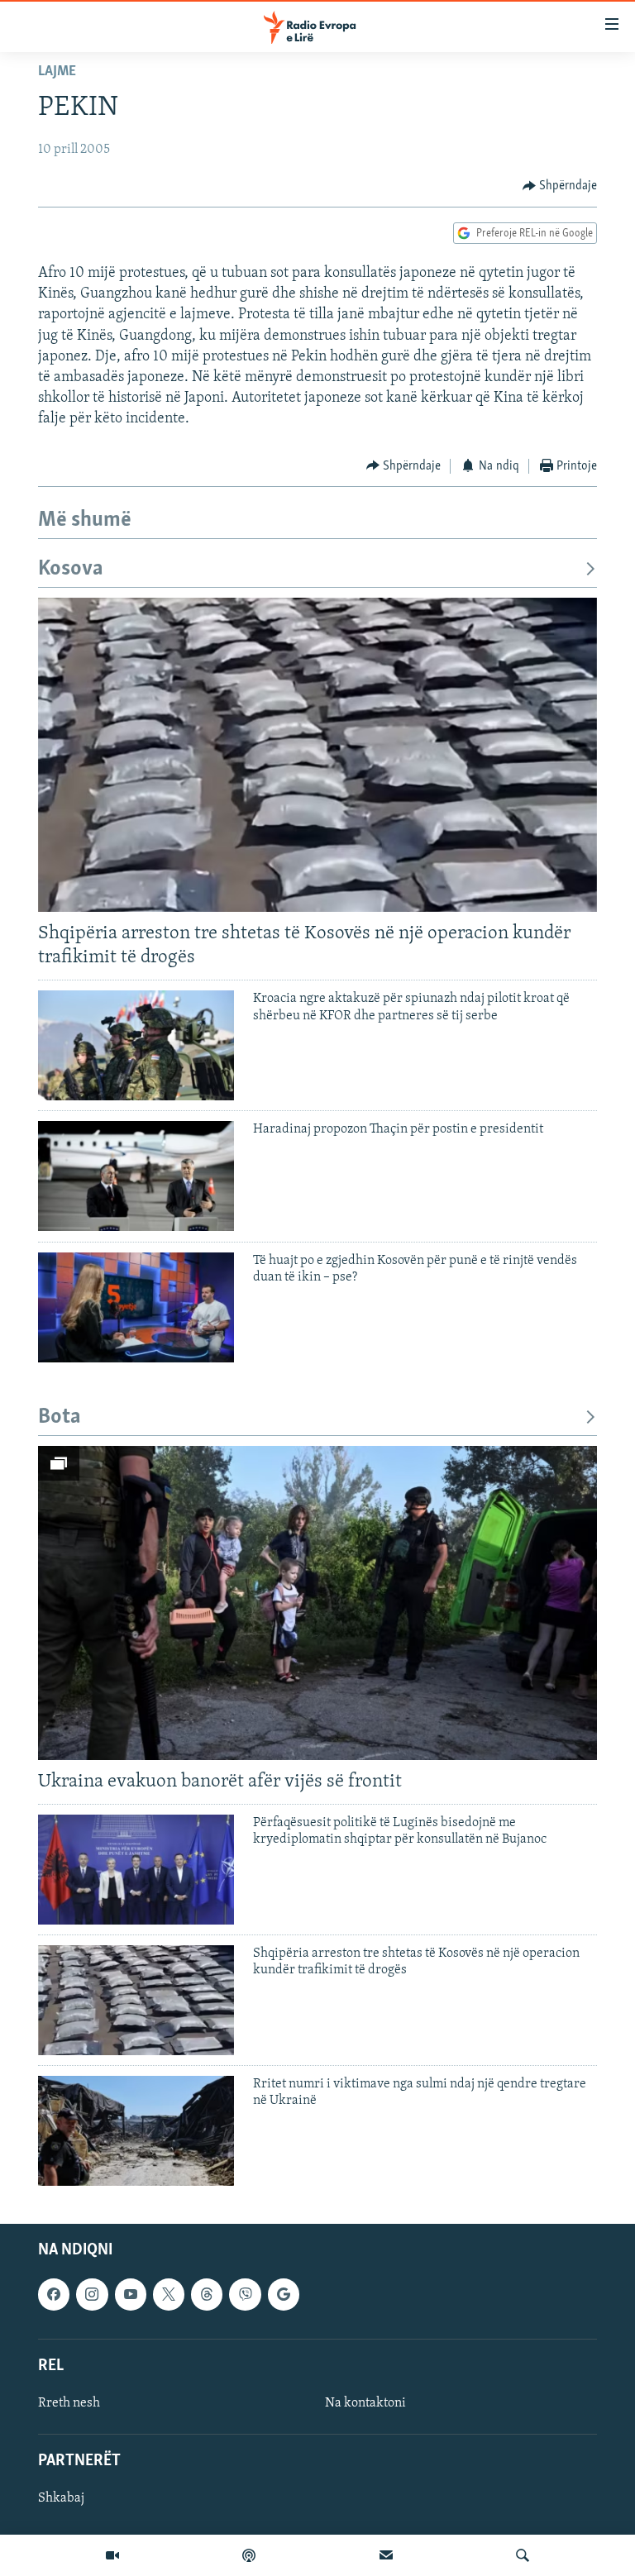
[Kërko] (523, 2555)
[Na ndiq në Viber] (245, 2294)
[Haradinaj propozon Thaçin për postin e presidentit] (136, 1176)
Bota (60, 1417)
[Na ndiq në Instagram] (92, 2294)
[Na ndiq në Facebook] (54, 2294)
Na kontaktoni (365, 2403)
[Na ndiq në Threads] (207, 2294)
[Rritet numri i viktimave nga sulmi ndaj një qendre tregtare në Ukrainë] (136, 2131)
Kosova (71, 569)
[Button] (560, 186)
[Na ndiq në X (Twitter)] (169, 2294)
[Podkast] (249, 2555)
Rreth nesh (69, 2403)
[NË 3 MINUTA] (386, 2555)
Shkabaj (61, 2498)
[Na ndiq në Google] (284, 2294)
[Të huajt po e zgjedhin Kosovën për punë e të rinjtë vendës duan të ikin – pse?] (136, 1307)
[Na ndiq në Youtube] (131, 2294)
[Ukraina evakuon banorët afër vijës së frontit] (317, 1603)
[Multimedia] (112, 2555)
